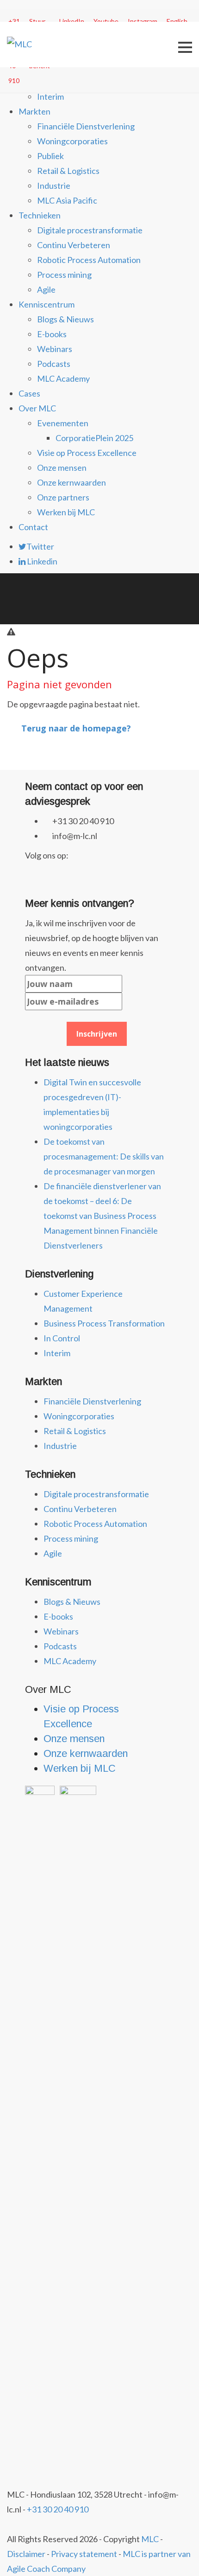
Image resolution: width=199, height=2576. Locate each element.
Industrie (54, 186)
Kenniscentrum (47, 304)
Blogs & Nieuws (65, 319)
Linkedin (41, 561)
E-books (52, 334)
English (177, 21)
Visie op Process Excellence (87, 453)
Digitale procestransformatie (90, 230)
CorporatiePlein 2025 (94, 438)
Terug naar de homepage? (76, 728)
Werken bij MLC (66, 512)
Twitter (40, 546)
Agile (46, 289)
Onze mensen (62, 468)
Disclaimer (26, 2554)
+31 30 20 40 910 (58, 2509)
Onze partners (63, 497)
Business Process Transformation (104, 1323)
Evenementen (63, 423)
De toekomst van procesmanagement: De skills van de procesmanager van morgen (104, 1156)
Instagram (143, 21)
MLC (150, 2539)
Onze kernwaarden (72, 482)
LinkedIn (72, 21)
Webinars (55, 349)
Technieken (40, 215)
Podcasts (54, 364)
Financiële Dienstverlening (86, 126)
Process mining (64, 275)
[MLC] (19, 43)
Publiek (50, 156)
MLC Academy (63, 378)
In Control (62, 1338)
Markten (34, 111)
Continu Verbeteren (74, 245)
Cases (29, 393)
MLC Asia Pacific (67, 200)
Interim (50, 96)
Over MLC (37, 408)
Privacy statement (84, 2554)
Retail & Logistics (68, 171)
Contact (33, 527)
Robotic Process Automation (89, 260)
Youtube (106, 21)
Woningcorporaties (72, 141)
